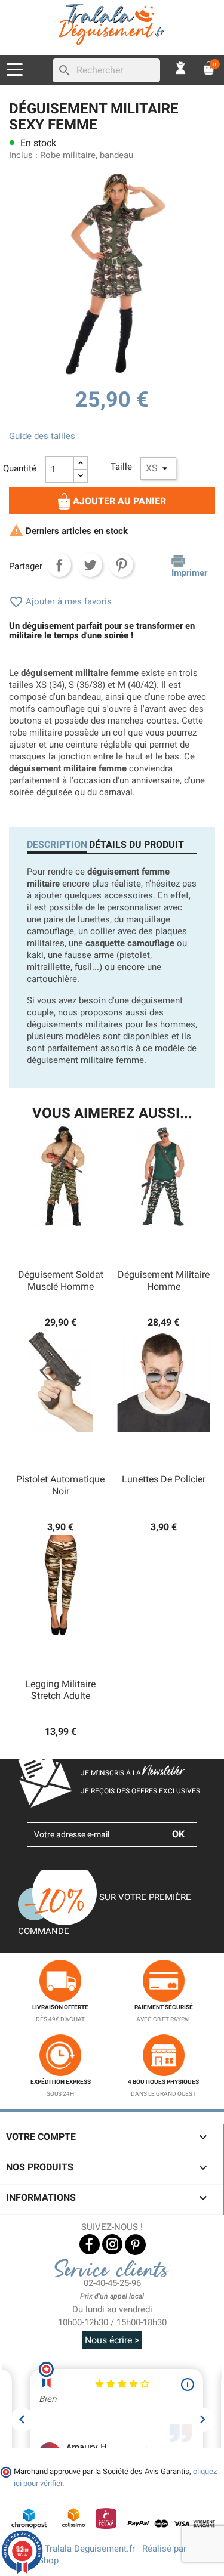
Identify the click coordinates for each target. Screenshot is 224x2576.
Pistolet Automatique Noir (60, 1485)
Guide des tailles (42, 436)
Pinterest (121, 565)
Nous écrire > (112, 2340)
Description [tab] (57, 844)
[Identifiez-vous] (181, 67)
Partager (59, 565)
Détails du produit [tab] (136, 844)
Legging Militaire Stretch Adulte (60, 1690)
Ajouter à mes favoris (60, 601)
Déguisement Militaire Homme (164, 1281)
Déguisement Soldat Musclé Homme (61, 1281)
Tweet (90, 565)
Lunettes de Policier (164, 1479)
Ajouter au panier (118, 501)
